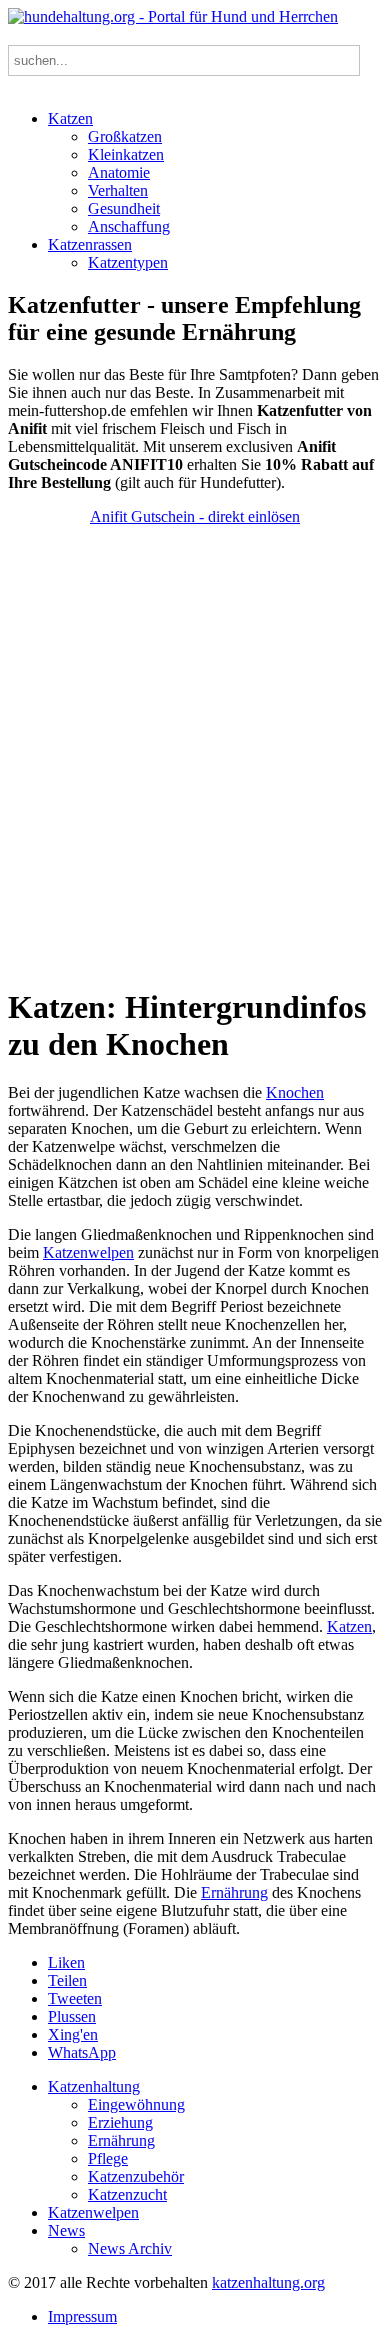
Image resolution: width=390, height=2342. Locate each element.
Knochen (295, 1092)
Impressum (82, 2316)
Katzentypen (128, 262)
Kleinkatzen (126, 154)
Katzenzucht (127, 2194)
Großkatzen (125, 136)
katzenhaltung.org (268, 2282)
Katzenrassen (90, 244)
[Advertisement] (195, 755)
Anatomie (119, 172)
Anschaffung (129, 226)
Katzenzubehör (136, 2176)
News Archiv (130, 2248)
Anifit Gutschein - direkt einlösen (195, 516)
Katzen (70, 118)
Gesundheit (124, 208)
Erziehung (120, 2122)
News (66, 2230)
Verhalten (118, 190)
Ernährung (234, 1892)
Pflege (108, 2158)
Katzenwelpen (88, 1252)
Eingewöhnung (136, 2104)
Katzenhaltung (94, 2086)
